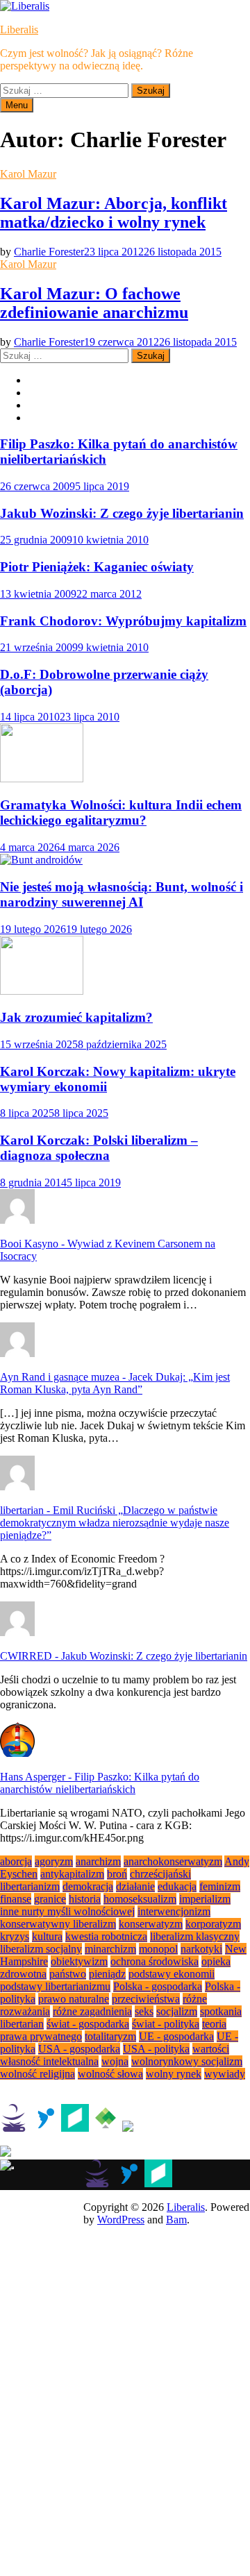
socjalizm (177, 2011)
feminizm (220, 1886)
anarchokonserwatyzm (173, 1861)
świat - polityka (166, 2024)
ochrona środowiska (155, 1961)
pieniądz (107, 1974)
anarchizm (98, 1861)
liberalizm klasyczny (195, 1936)
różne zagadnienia (92, 2011)
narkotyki (201, 1949)
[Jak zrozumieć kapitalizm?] (42, 991)
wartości (211, 2049)
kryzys (15, 1936)
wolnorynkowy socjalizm (187, 2061)
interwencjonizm (174, 1911)
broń (117, 1874)
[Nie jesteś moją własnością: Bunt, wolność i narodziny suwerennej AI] (41, 860)
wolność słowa (110, 2074)
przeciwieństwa (146, 1999)
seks (144, 2011)
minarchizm (110, 1949)
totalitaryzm (110, 2036)
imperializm (205, 1899)
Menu (17, 105)
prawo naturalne (74, 1999)
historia (85, 1899)
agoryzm (54, 1861)
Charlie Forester (49, 252)
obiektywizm (79, 1961)
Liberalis (19, 30)
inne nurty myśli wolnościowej (67, 1911)
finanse (16, 1899)
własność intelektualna (49, 2061)
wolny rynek (174, 2074)
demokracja (88, 1886)
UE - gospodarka (176, 2036)
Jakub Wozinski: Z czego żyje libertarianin (122, 513)
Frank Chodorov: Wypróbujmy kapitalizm (123, 621)
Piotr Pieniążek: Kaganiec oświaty (97, 567)
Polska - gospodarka (158, 1986)
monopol (158, 1949)
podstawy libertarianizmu (55, 1986)
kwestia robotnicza (106, 1936)
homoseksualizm (140, 1899)
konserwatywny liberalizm (58, 1924)
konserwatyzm (151, 1924)
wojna (115, 2061)
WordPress (121, 2220)
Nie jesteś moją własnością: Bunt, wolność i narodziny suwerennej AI (122, 894)
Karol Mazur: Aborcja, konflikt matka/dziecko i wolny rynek (114, 213)
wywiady (225, 2074)
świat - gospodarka (88, 2024)
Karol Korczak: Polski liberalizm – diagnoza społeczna (99, 1148)
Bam (176, 2220)
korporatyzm (213, 1924)
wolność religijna (37, 2074)
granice (50, 1899)
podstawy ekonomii (172, 1974)
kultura (47, 1936)
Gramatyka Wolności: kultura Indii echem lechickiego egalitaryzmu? (121, 813)
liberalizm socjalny (41, 1949)
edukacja (177, 1886)
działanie (135, 1886)
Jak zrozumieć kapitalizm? (76, 1017)
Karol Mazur (28, 174)
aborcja (16, 1861)
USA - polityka (156, 2049)
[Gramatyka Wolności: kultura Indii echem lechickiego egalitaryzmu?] (42, 778)
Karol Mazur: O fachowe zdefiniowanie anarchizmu (94, 303)
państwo (68, 1974)
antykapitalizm (72, 1874)
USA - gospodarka (79, 2049)
